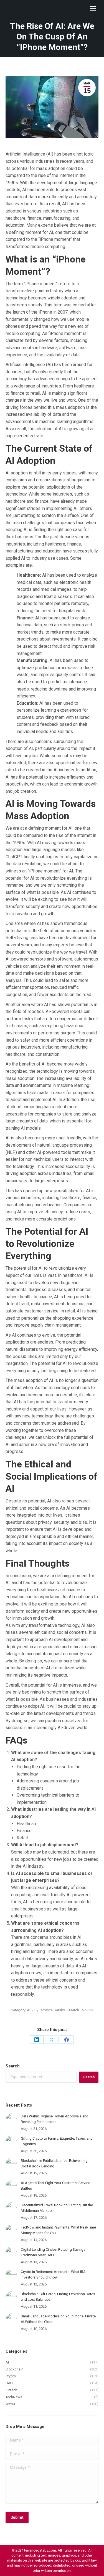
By (50, 2010)
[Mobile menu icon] (93, 8)
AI (29, 2010)
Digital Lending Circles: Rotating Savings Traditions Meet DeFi (53, 2252)
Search (13, 2066)
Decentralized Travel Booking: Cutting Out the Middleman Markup (57, 2208)
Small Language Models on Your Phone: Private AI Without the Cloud (58, 2319)
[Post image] (11, 2119)
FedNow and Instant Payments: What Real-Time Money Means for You (58, 2230)
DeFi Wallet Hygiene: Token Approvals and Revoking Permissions (55, 2119)
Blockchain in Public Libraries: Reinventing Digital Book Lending (54, 2163)
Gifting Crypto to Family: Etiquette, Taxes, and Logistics (57, 2141)
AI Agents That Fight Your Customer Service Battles (55, 2186)
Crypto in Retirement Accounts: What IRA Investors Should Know (53, 2274)
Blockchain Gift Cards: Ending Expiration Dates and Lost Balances (58, 2297)
